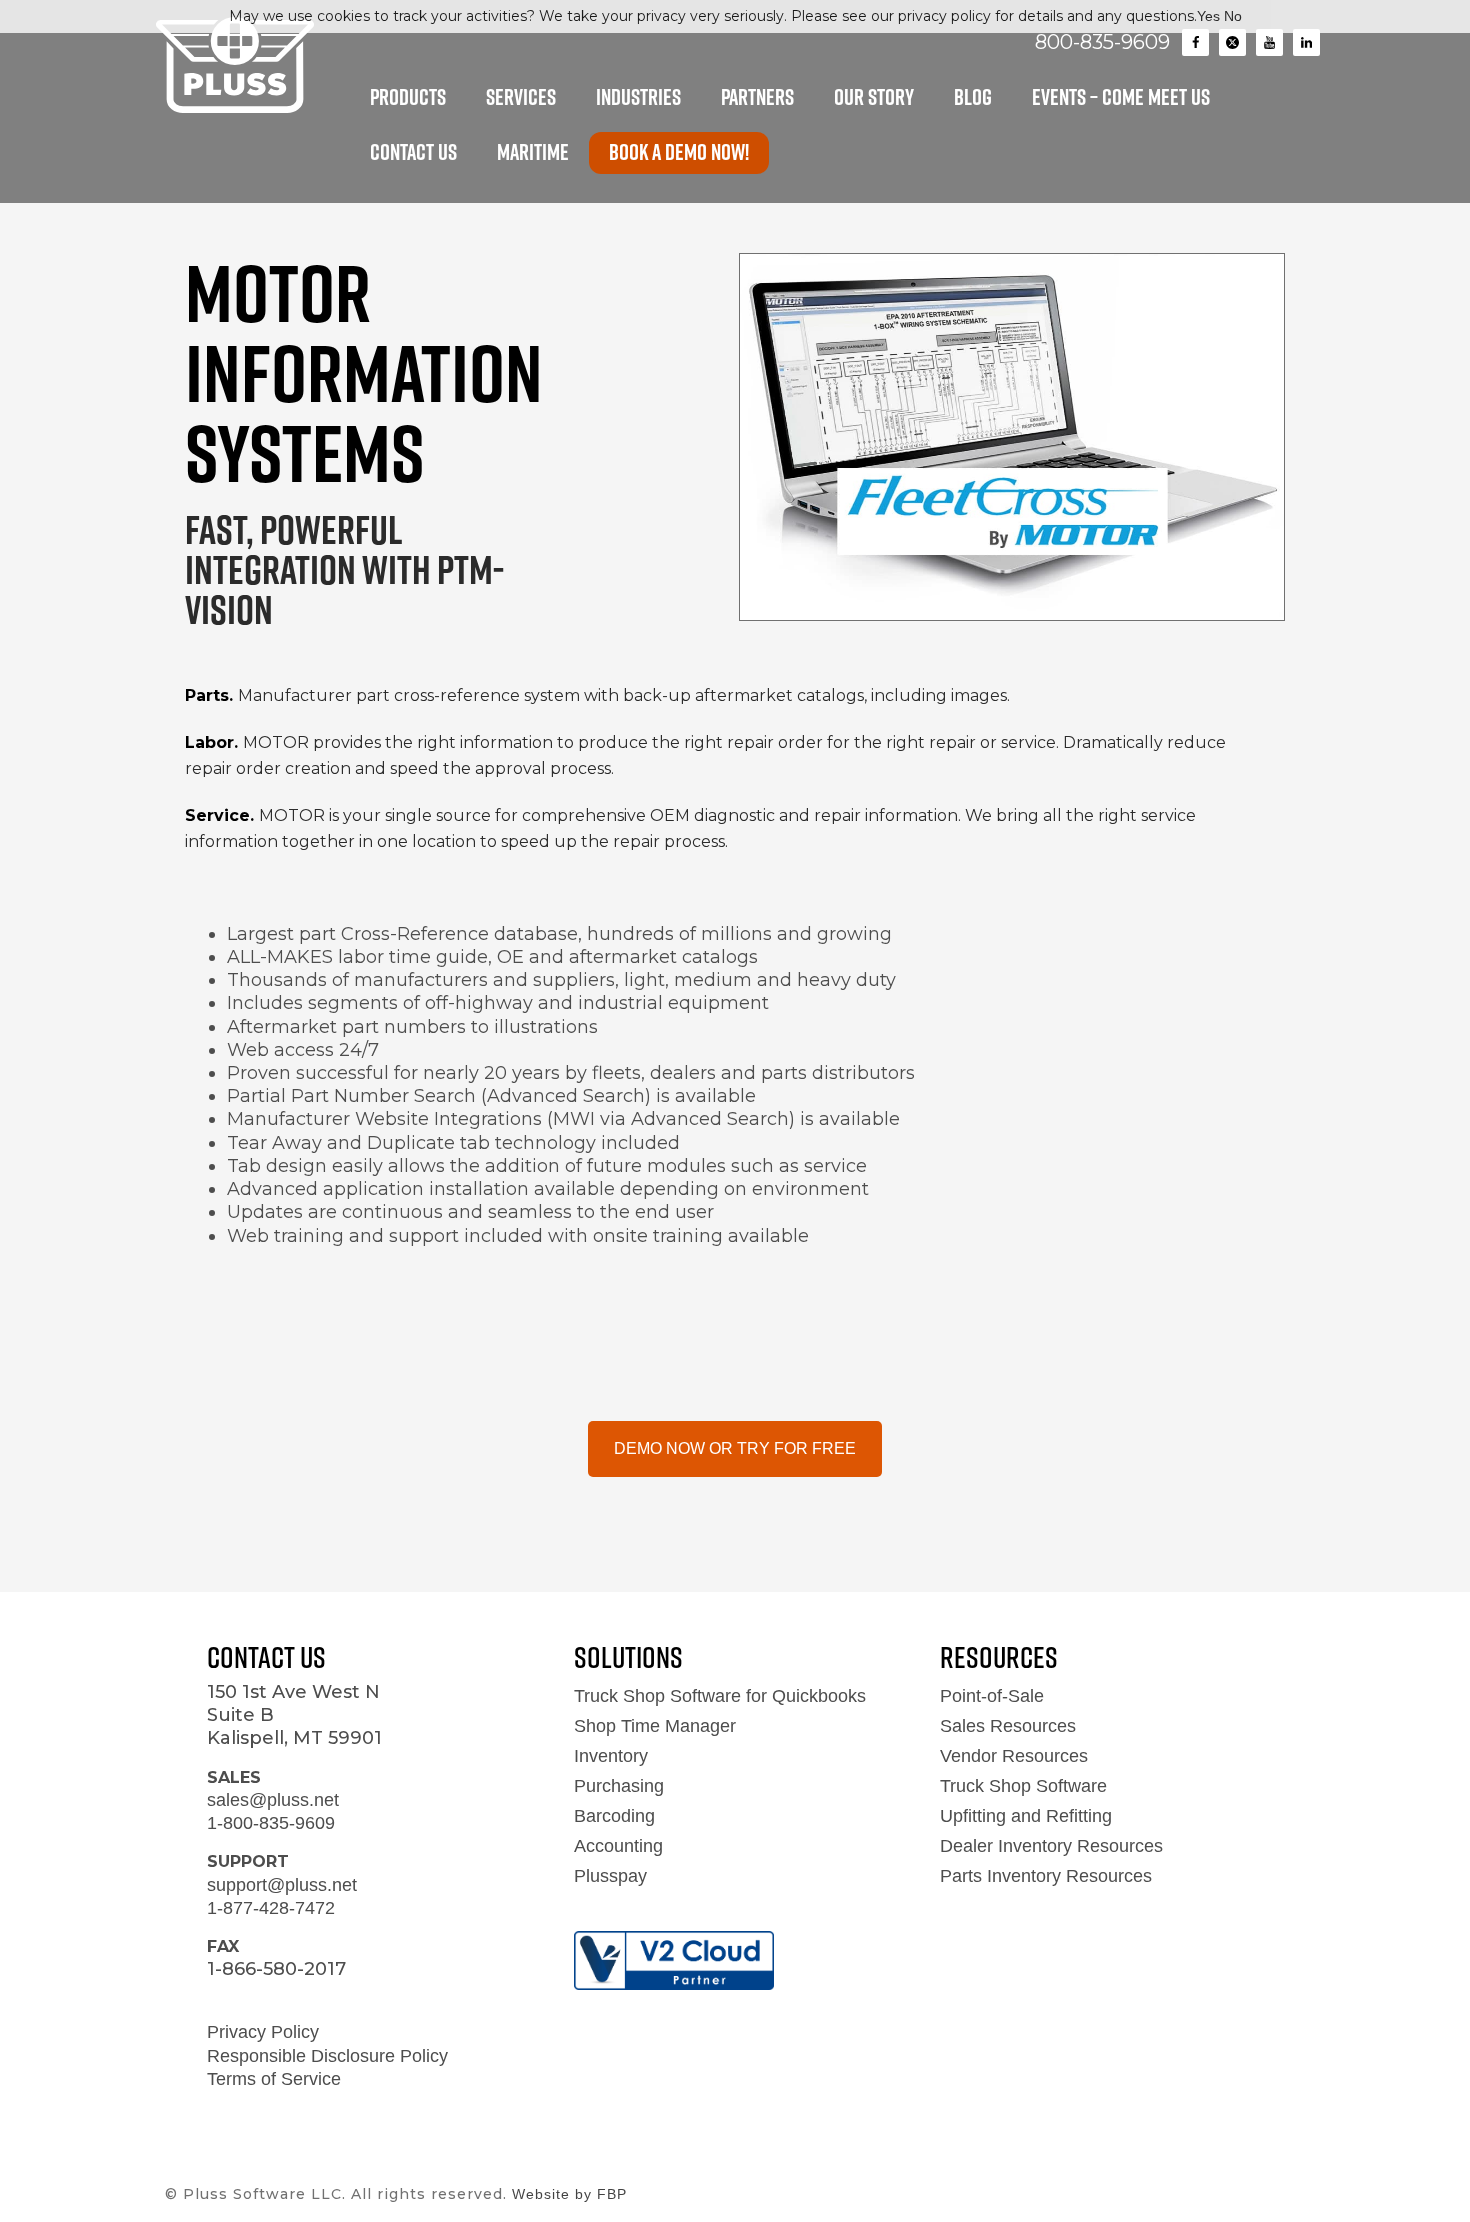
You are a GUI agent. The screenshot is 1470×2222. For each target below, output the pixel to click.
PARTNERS (757, 97)
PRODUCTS (408, 97)
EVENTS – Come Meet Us (1121, 97)
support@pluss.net (282, 1885)
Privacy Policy (263, 2032)
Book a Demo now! (679, 152)
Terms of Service (274, 2079)
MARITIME (533, 152)
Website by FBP (569, 2194)
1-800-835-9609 (271, 1823)
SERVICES (521, 97)
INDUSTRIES (638, 97)
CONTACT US (413, 152)
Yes (1208, 16)
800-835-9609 (1102, 42)
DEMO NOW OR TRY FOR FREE (735, 1448)
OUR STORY (874, 97)
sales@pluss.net (273, 1800)
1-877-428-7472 (271, 1908)
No (1233, 16)
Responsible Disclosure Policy (327, 2056)
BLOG (973, 97)
